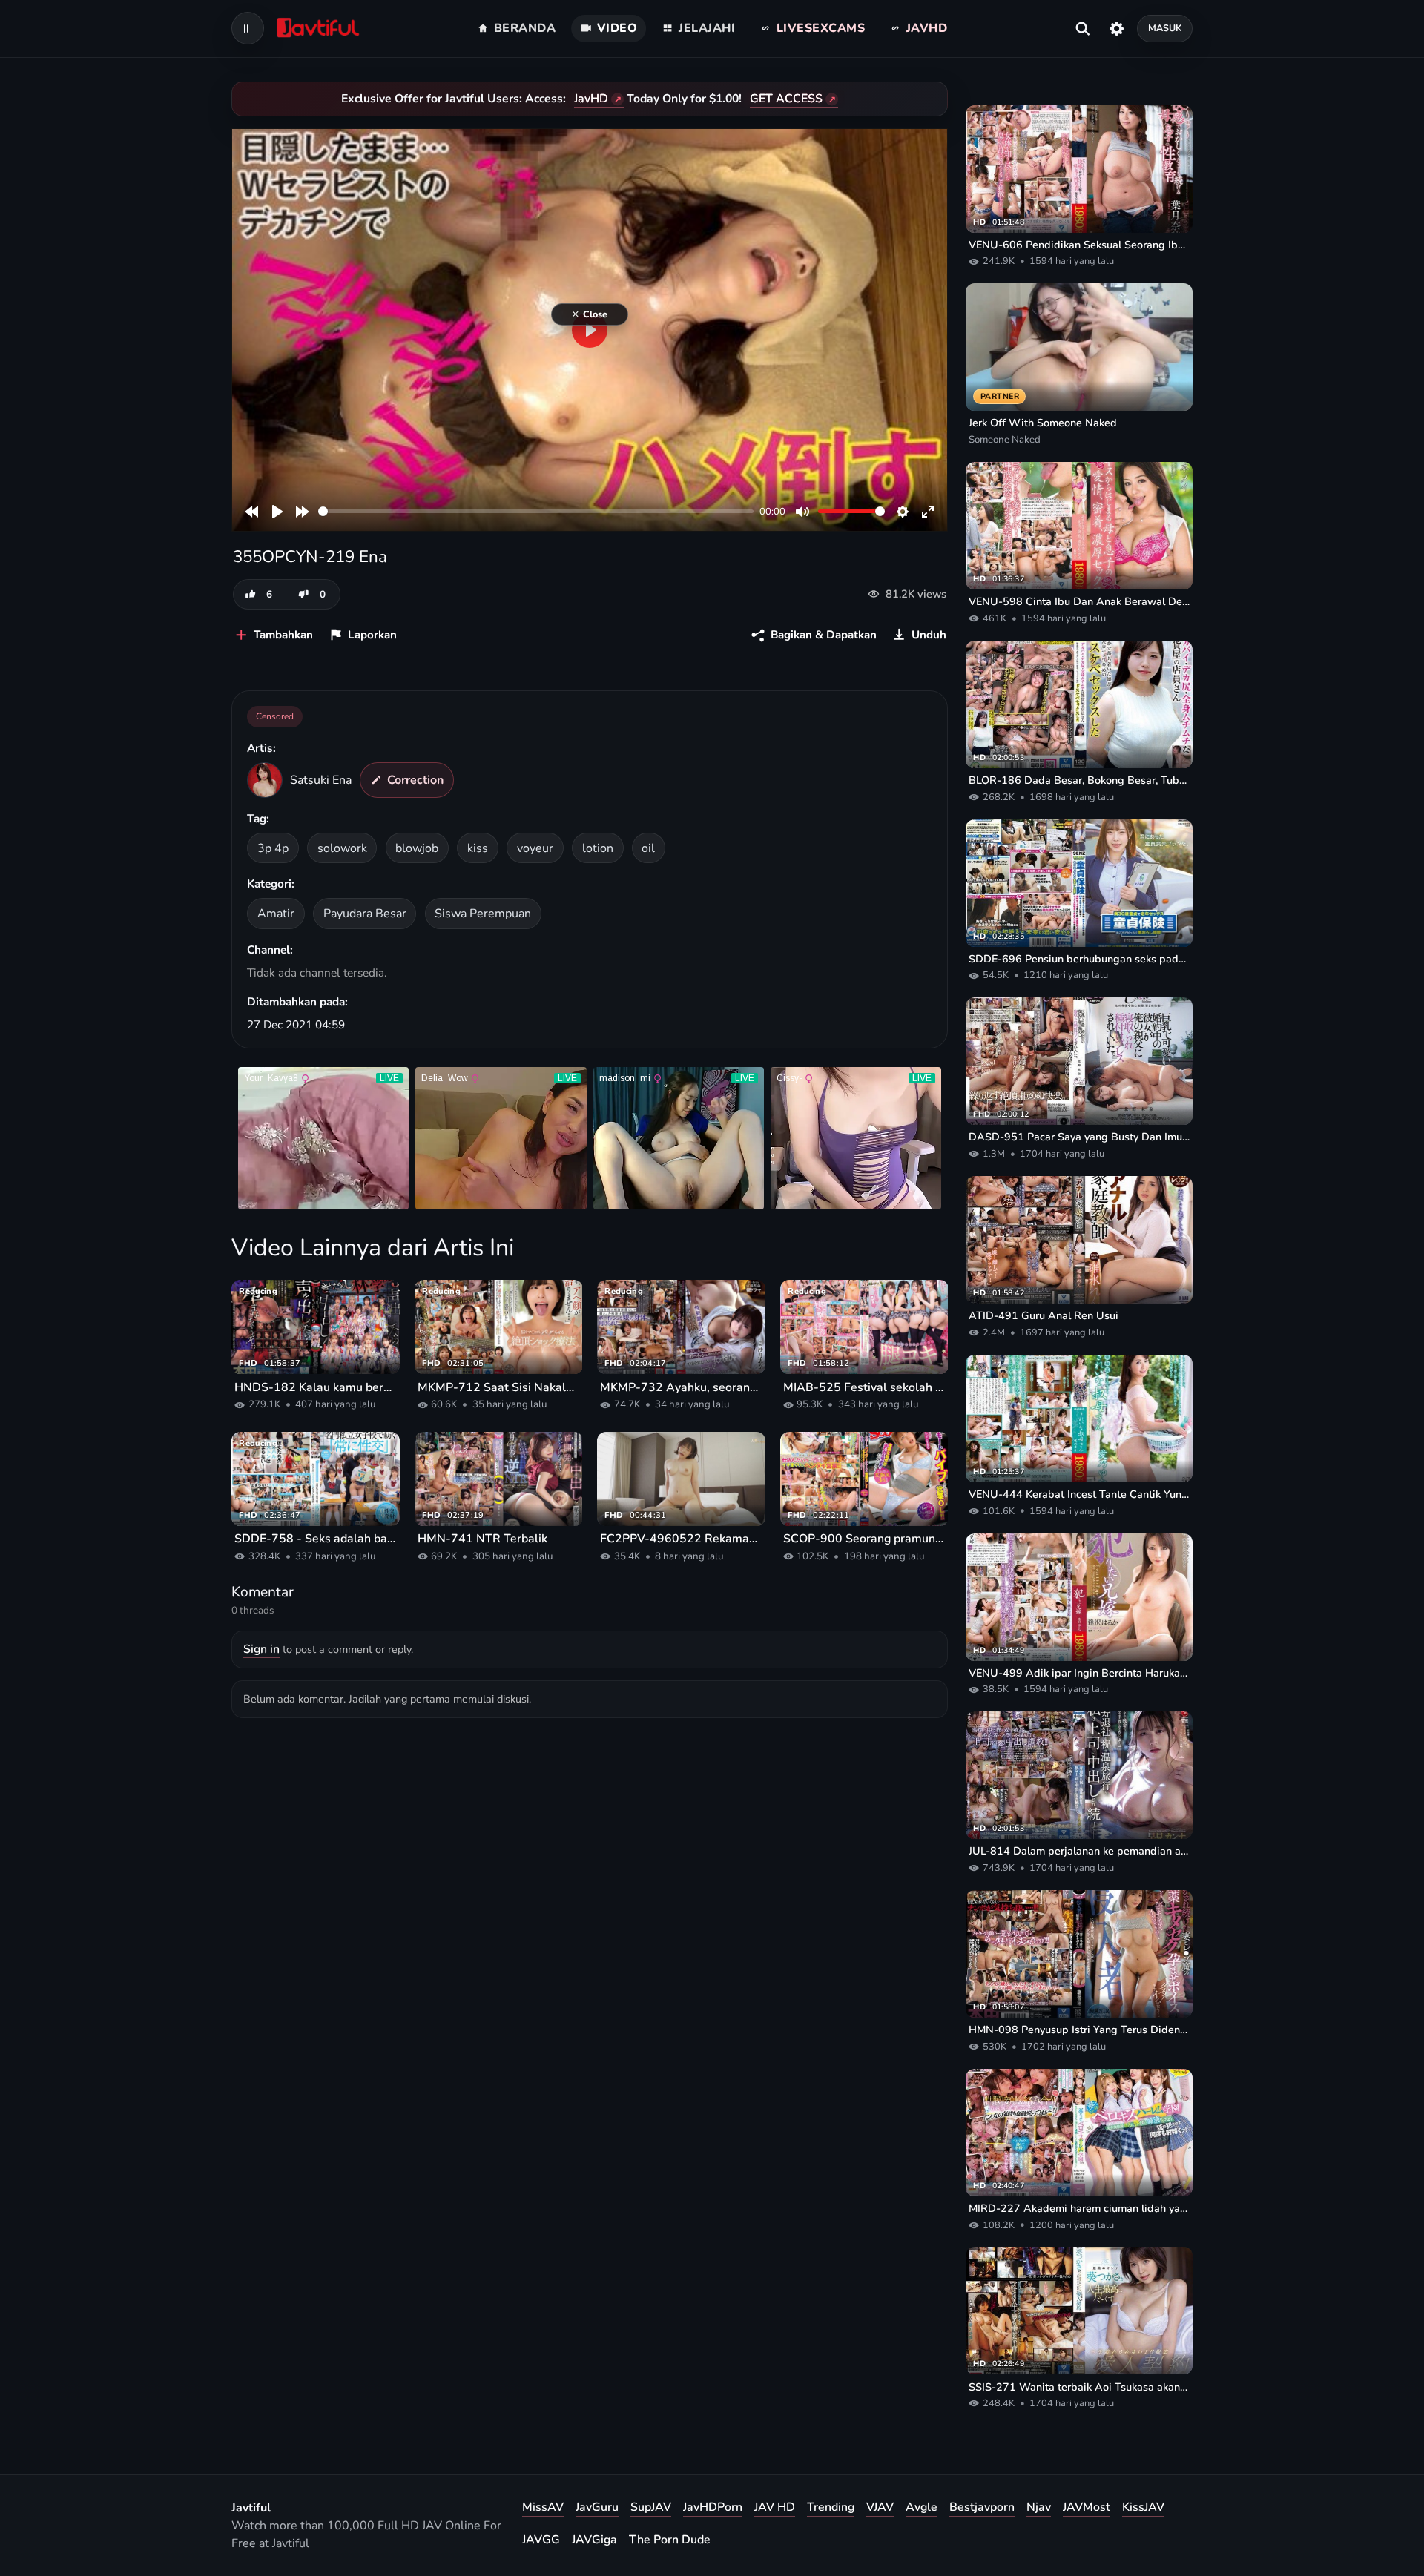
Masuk (1165, 28)
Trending (831, 2507)
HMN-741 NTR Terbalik (482, 1539)
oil (648, 848)
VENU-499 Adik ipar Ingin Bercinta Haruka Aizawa (1079, 1673)
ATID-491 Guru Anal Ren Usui (1044, 1315)
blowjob (417, 848)
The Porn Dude (670, 2540)
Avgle (922, 2507)
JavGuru (597, 2507)
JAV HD (775, 2507)
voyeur (535, 848)
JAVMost (1087, 2507)
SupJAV (651, 2507)
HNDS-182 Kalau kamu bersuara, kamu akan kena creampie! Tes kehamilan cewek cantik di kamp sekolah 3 (316, 1387)
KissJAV (1143, 2507)
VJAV (880, 2507)
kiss (478, 848)
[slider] (536, 511)
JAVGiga (594, 2540)
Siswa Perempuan (483, 914)
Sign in (261, 1649)
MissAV (543, 2507)
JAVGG (541, 2540)
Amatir (276, 914)
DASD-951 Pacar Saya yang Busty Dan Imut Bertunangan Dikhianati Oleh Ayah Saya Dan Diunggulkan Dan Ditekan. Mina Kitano (1079, 1137)
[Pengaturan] (1117, 28)
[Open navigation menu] (248, 28)
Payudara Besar (365, 914)
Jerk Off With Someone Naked (1043, 423)
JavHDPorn (713, 2507)
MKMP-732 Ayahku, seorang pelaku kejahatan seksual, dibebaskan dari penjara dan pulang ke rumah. (681, 1387)
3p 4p (273, 848)
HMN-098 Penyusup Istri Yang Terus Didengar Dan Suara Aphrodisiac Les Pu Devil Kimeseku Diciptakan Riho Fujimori (1079, 2030)
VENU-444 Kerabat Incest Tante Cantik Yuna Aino (1079, 1494)
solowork (342, 848)
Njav (1039, 2507)
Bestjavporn (982, 2507)
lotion (598, 848)
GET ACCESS (786, 99)
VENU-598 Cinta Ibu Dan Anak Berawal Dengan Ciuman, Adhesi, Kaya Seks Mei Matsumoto (1079, 601)
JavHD (591, 99)
